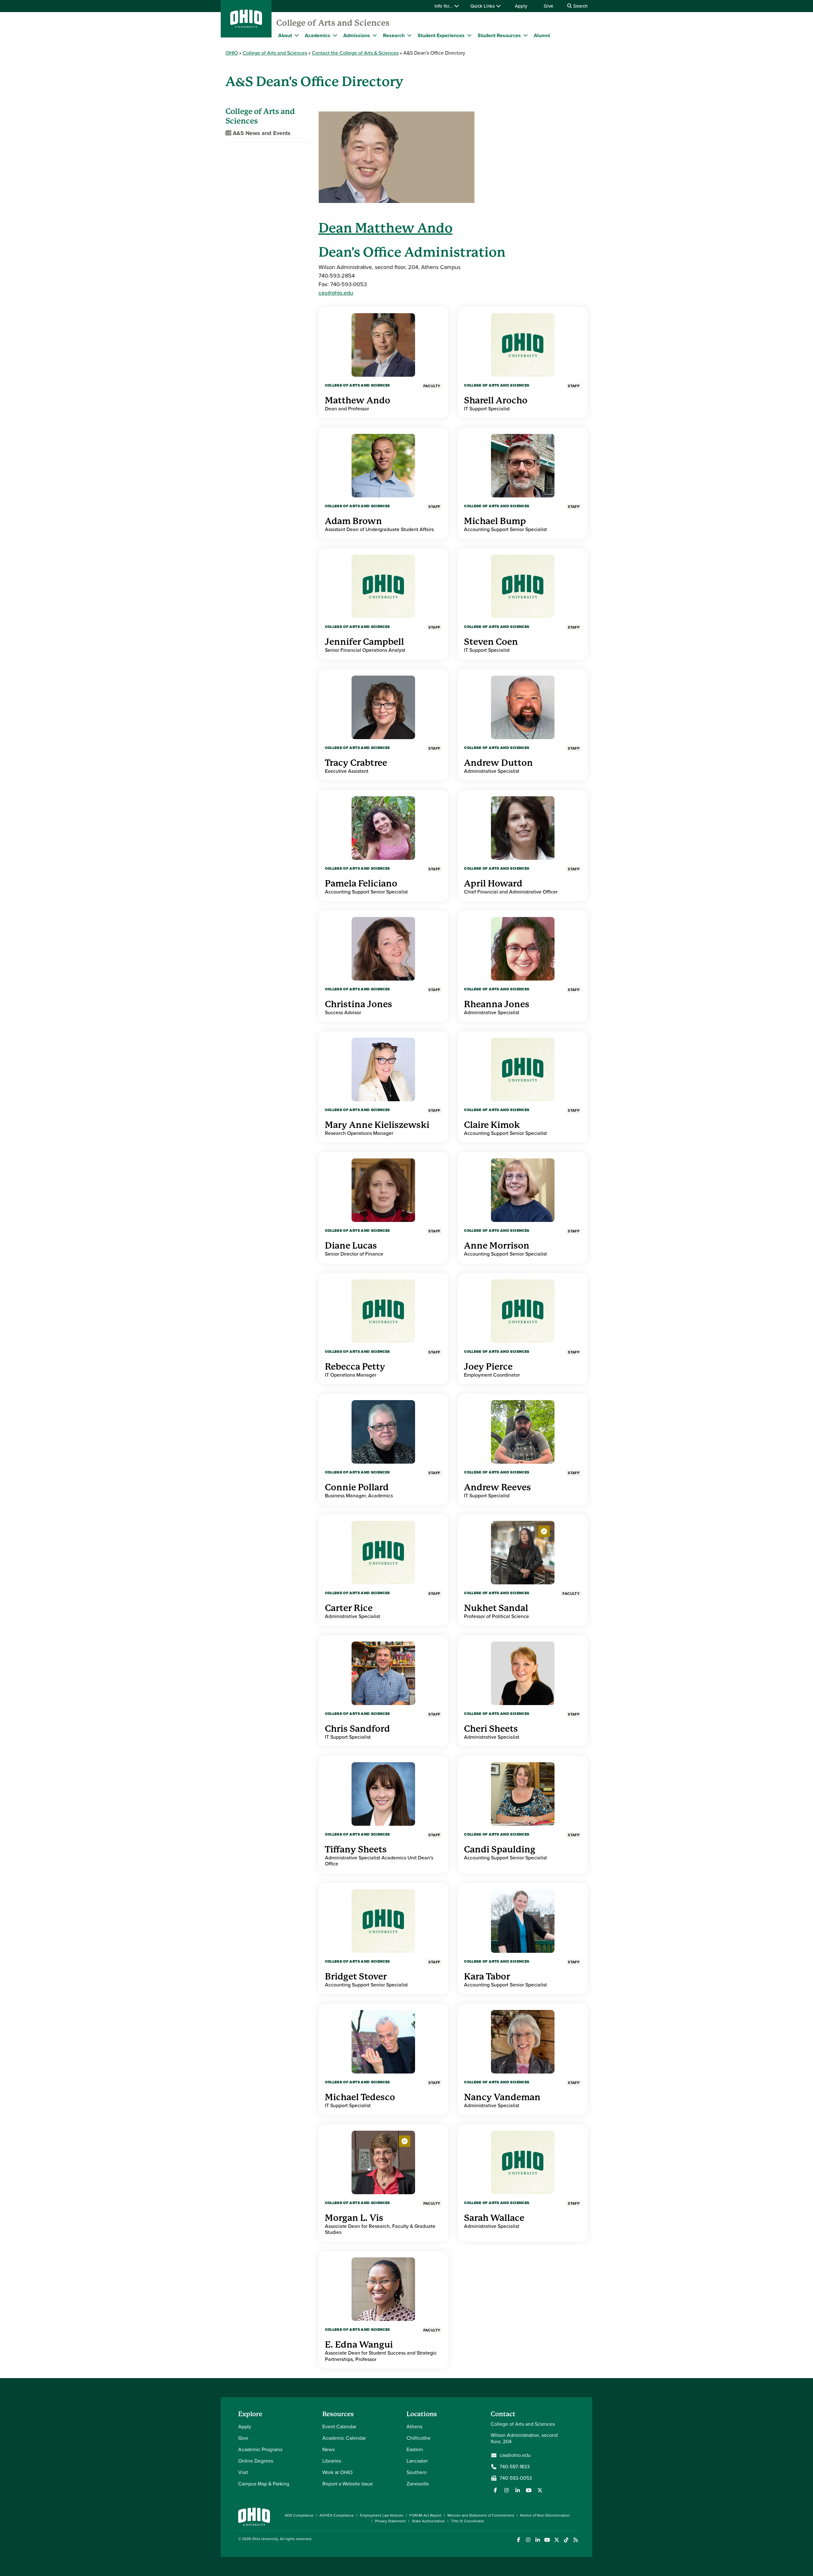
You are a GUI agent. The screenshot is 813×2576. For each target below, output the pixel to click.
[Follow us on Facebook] (495, 2490)
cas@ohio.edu (336, 293)
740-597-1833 (515, 2467)
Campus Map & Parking (264, 2484)
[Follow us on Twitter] (540, 2490)
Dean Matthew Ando (386, 228)
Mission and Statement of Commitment (481, 2515)
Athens (414, 2427)
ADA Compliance (299, 2515)
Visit (243, 2472)
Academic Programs (260, 2449)
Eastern (415, 2449)
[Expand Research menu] (409, 35)
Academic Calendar (344, 2438)
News (329, 2449)
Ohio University (265, 2539)
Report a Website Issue (348, 2484)
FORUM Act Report (425, 2515)
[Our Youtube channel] (529, 2490)
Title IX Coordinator (468, 2521)
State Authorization (428, 2521)
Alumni (542, 35)
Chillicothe (419, 2438)
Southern (417, 2472)
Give (548, 6)
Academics (318, 35)
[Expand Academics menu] (335, 35)
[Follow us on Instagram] (507, 2490)
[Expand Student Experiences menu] (469, 35)
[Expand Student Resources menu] (526, 35)
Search (580, 6)
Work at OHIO (337, 2472)
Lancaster (417, 2461)
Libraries (332, 2461)
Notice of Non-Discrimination (545, 2515)
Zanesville (418, 2484)
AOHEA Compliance (337, 2515)
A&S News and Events (261, 133)
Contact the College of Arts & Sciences (355, 53)
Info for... (444, 6)
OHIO (232, 53)
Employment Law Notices (382, 2515)
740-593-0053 (516, 2478)
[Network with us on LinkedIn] (518, 2490)
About (285, 35)
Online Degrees (256, 2461)
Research (394, 35)
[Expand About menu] (297, 35)
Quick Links (483, 6)
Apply (521, 6)
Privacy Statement (390, 2521)
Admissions (357, 35)
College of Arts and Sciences (333, 23)
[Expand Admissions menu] (375, 35)
